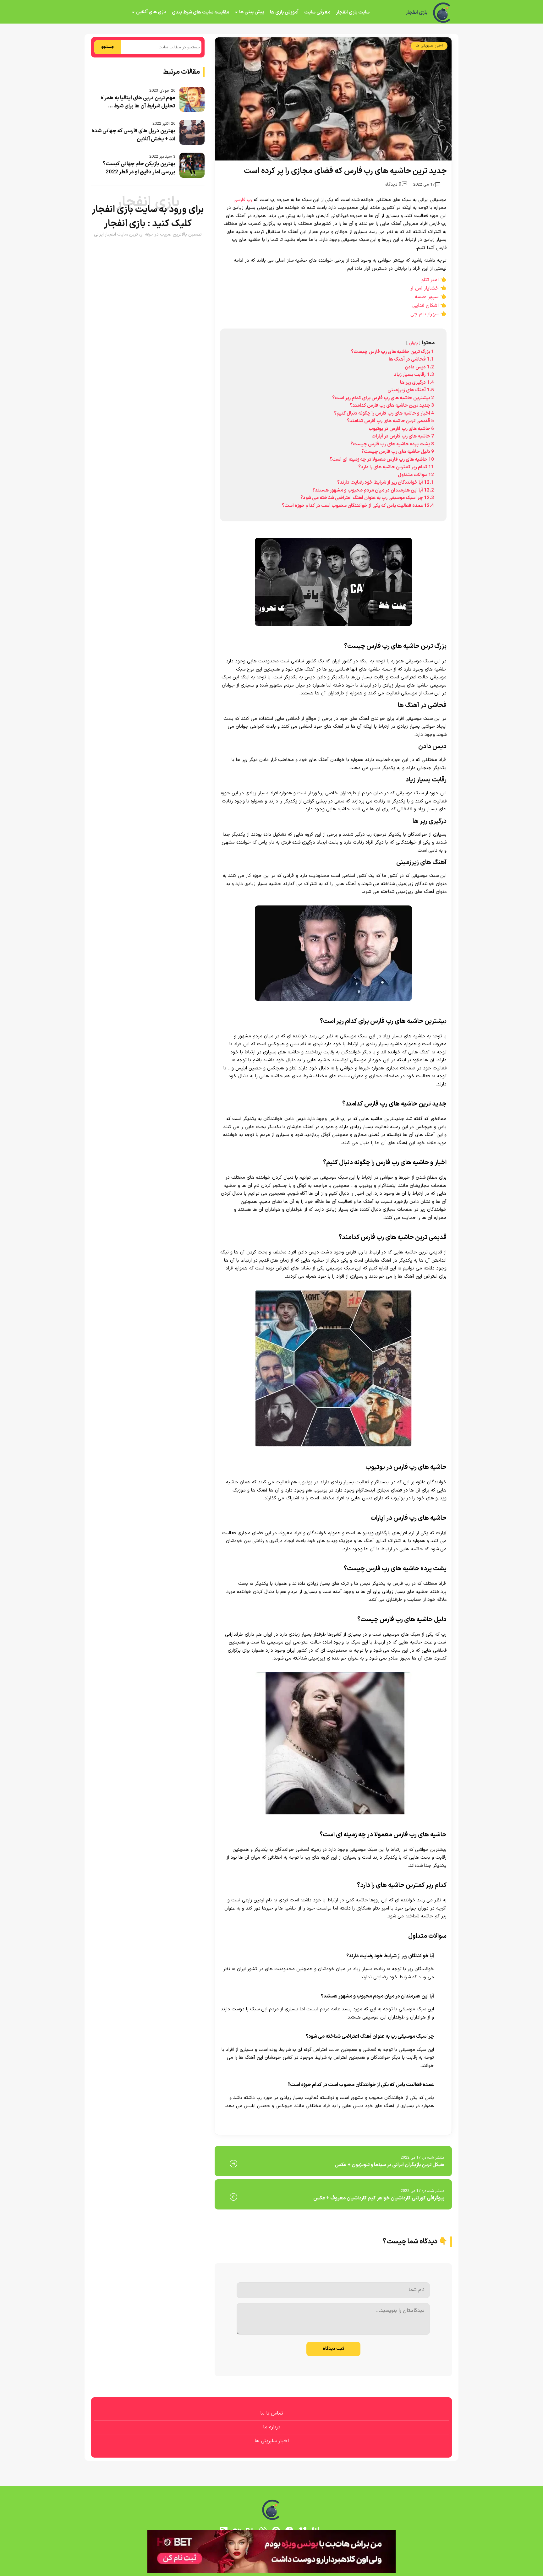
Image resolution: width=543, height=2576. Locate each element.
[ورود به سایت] (271, 1265)
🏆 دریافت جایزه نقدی (271, 1311)
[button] (271, 1288)
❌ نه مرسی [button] (272, 1328)
